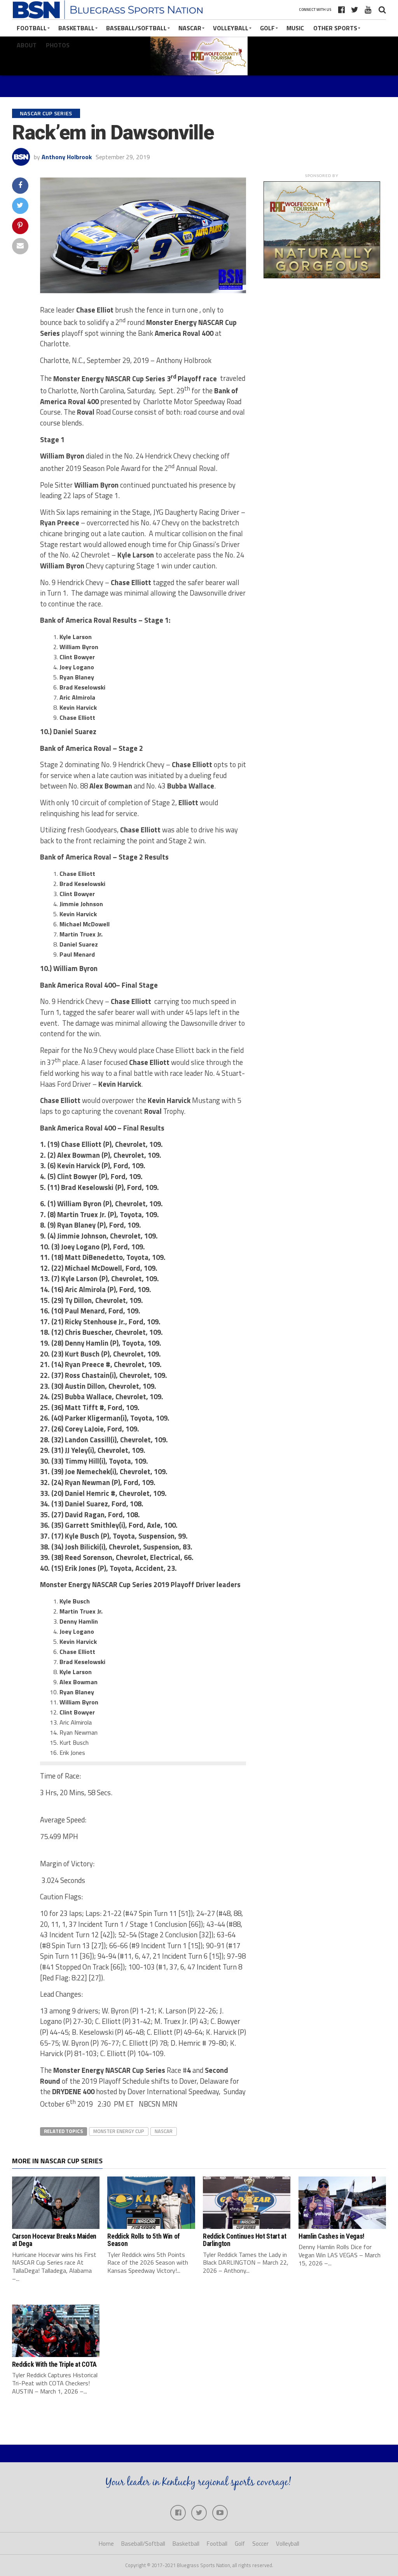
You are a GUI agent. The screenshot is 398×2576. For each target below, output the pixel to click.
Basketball (76, 28)
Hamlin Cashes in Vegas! (332, 2236)
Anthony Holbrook (67, 157)
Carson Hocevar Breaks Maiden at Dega (54, 2240)
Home (106, 2544)
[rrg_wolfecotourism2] (322, 276)
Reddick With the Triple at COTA (54, 2364)
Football (32, 28)
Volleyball (231, 28)
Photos (58, 45)
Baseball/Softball (136, 28)
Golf (267, 28)
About (27, 45)
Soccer (260, 2544)
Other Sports (335, 28)
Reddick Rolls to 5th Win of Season (144, 2240)
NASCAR (190, 28)
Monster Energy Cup (119, 2131)
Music (295, 28)
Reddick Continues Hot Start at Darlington (244, 2240)
